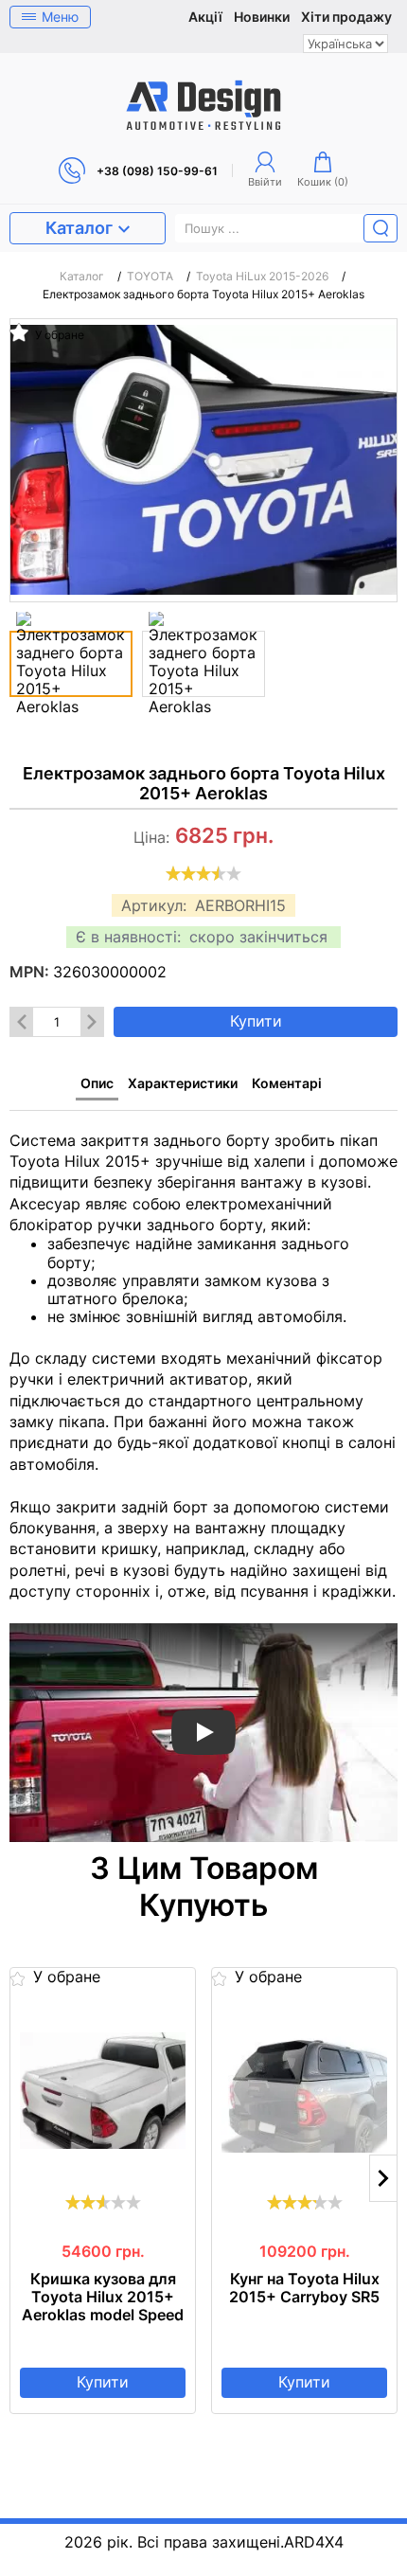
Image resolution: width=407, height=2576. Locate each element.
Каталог (79, 228)
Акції (205, 17)
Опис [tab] (97, 1083)
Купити (256, 1021)
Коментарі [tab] (287, 1083)
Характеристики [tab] (183, 1083)
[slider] (203, 873)
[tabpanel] (203, 1476)
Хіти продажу (346, 17)
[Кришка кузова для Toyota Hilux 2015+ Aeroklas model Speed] (103, 2090)
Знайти (380, 228)
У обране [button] (58, 334)
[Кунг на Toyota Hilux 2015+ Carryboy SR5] (304, 2090)
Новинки (262, 17)
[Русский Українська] (345, 44)
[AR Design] (203, 105)
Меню (60, 17)
